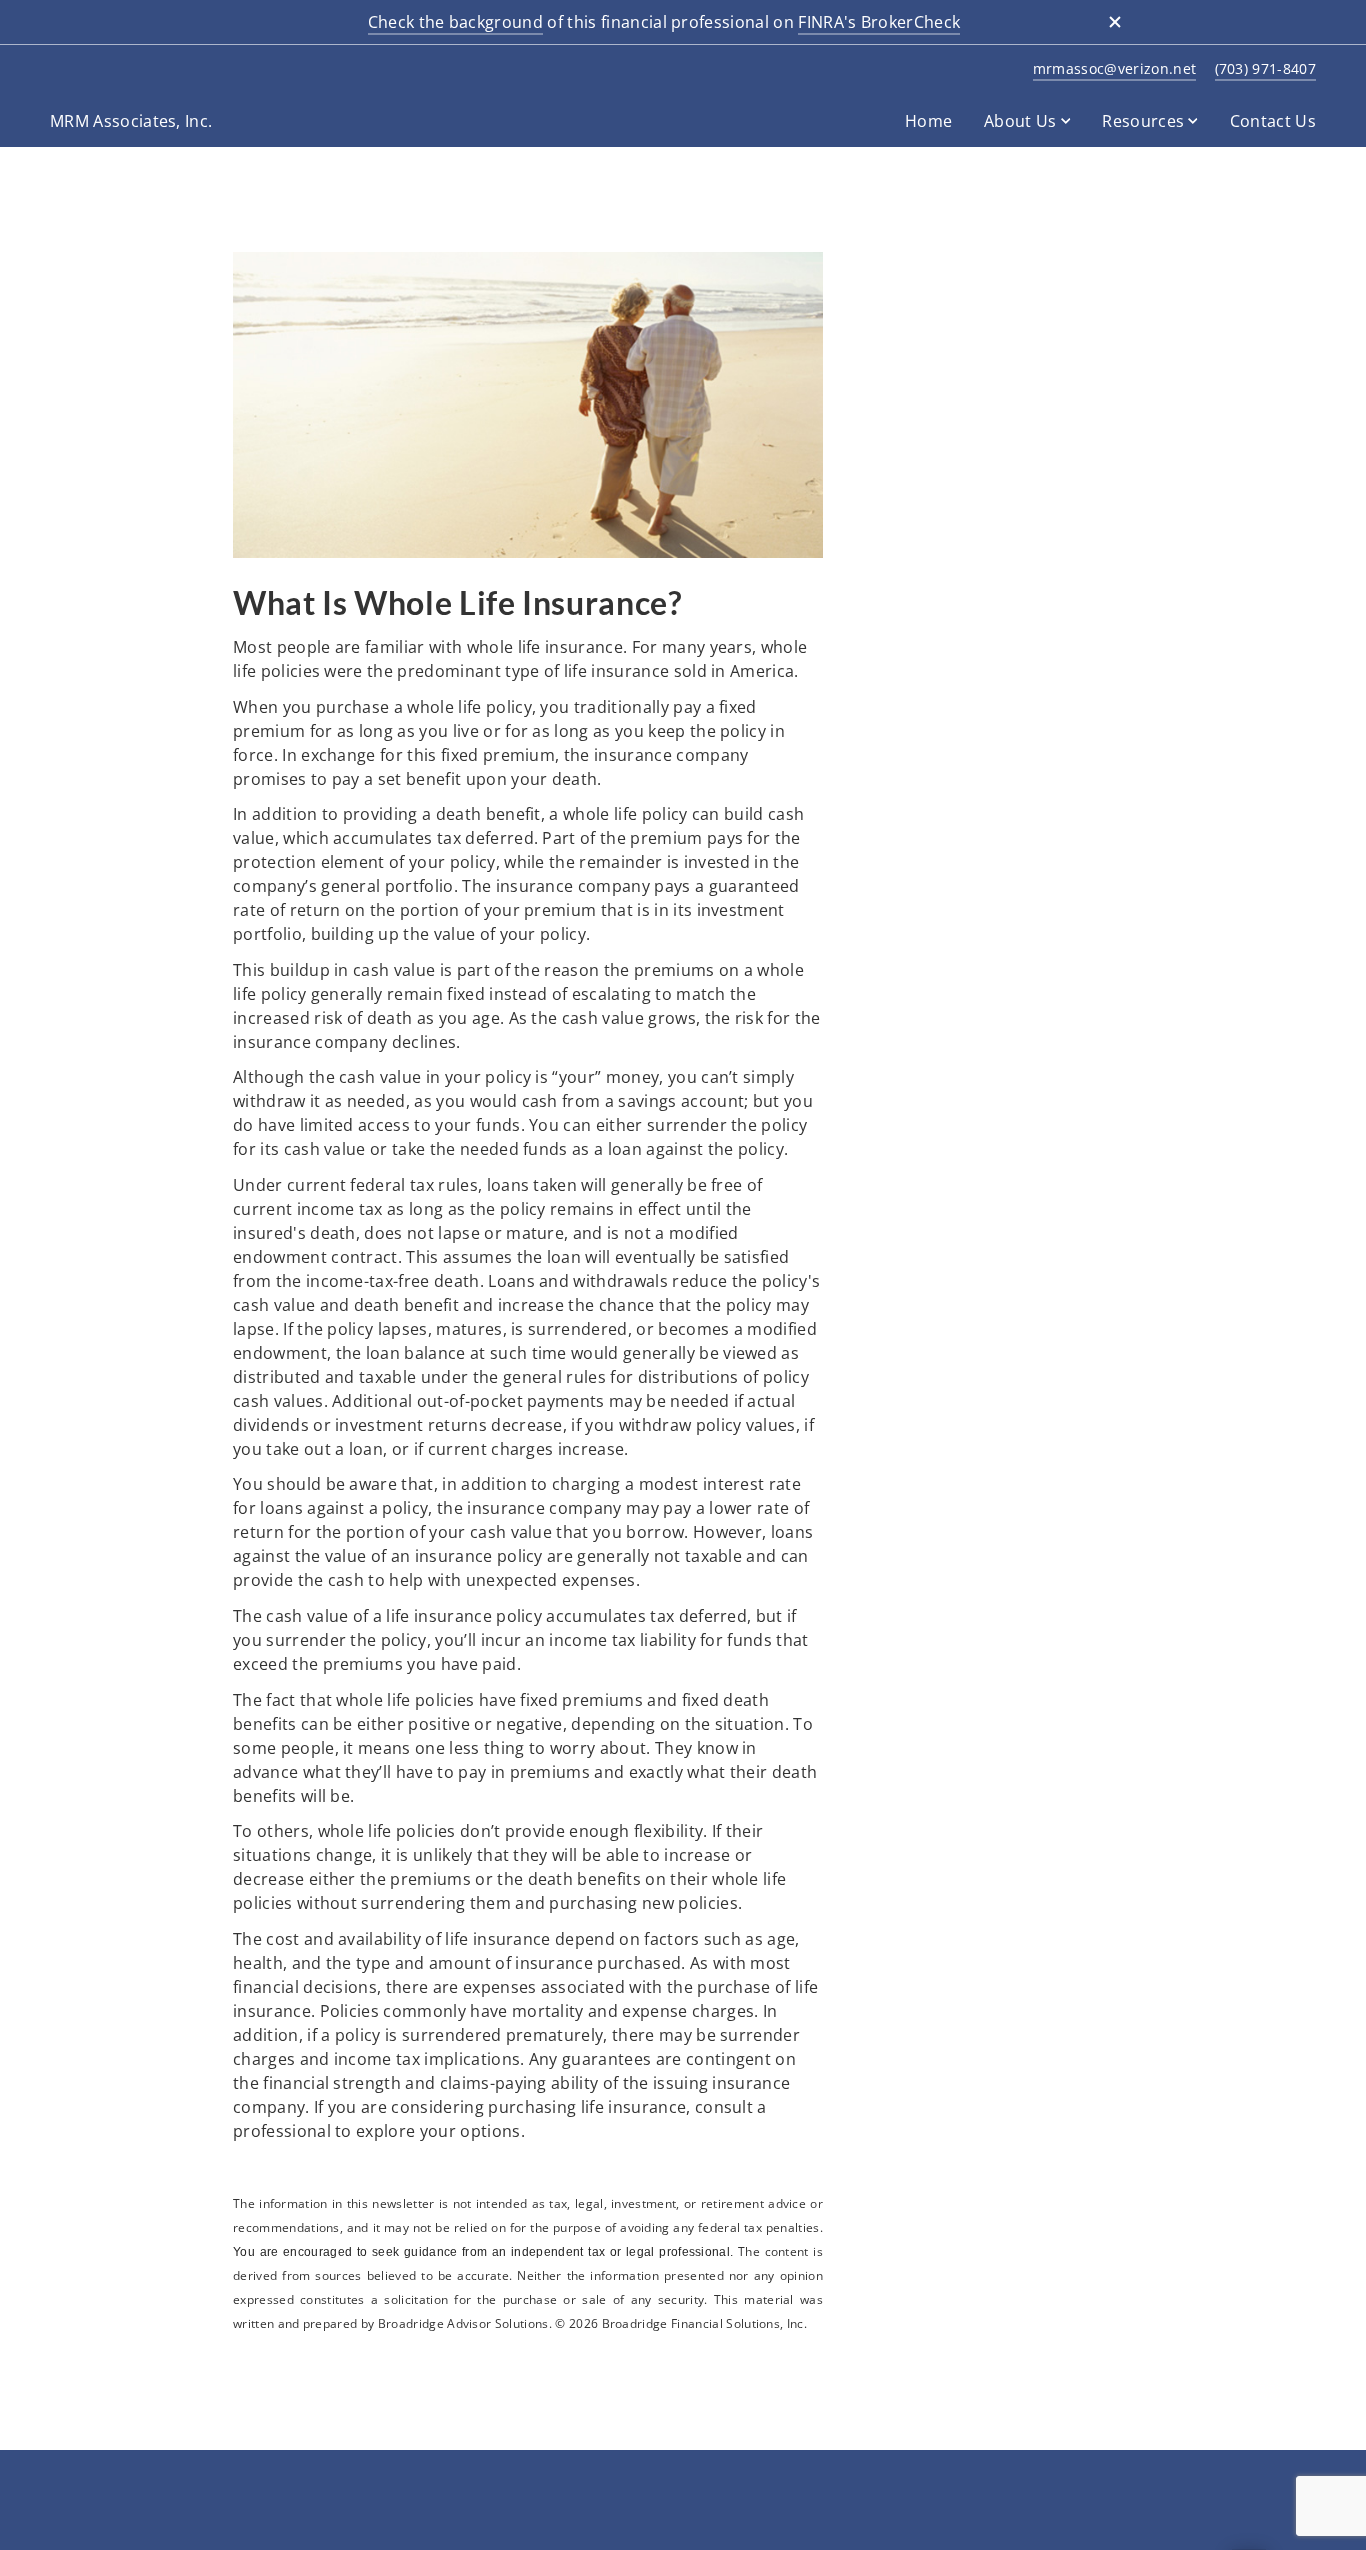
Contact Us (1273, 121)
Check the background (455, 22)
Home (928, 121)
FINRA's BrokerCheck (879, 22)
